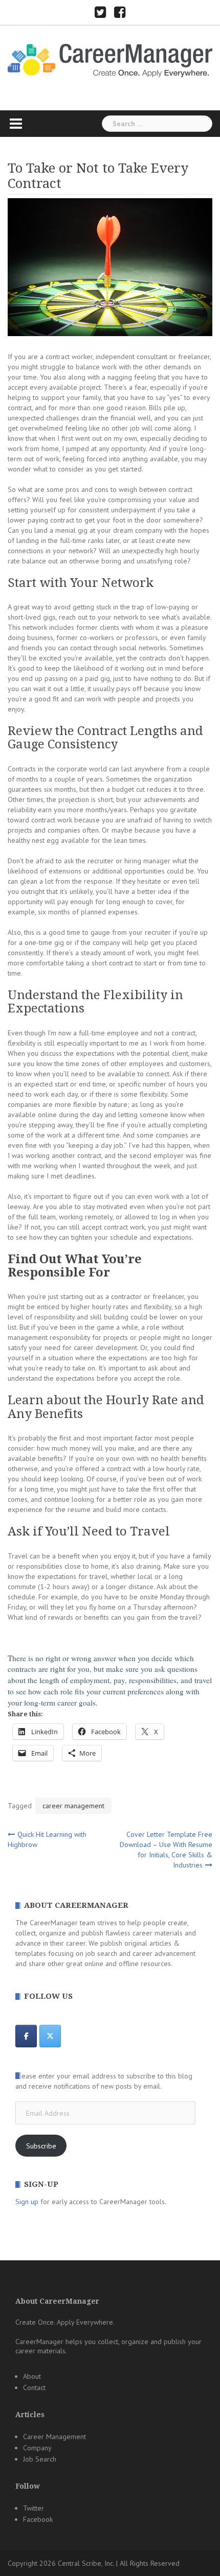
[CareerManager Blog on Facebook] (26, 2036)
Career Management (54, 2437)
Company (37, 2448)
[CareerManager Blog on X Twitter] (50, 2036)
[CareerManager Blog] (110, 60)
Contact (34, 2388)
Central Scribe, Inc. (86, 2563)
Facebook (38, 2519)
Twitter (34, 2508)
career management (73, 1806)
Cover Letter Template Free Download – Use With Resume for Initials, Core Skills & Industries (166, 1850)
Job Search (40, 2459)
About (32, 2376)
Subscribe (41, 2146)
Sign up (27, 2202)
